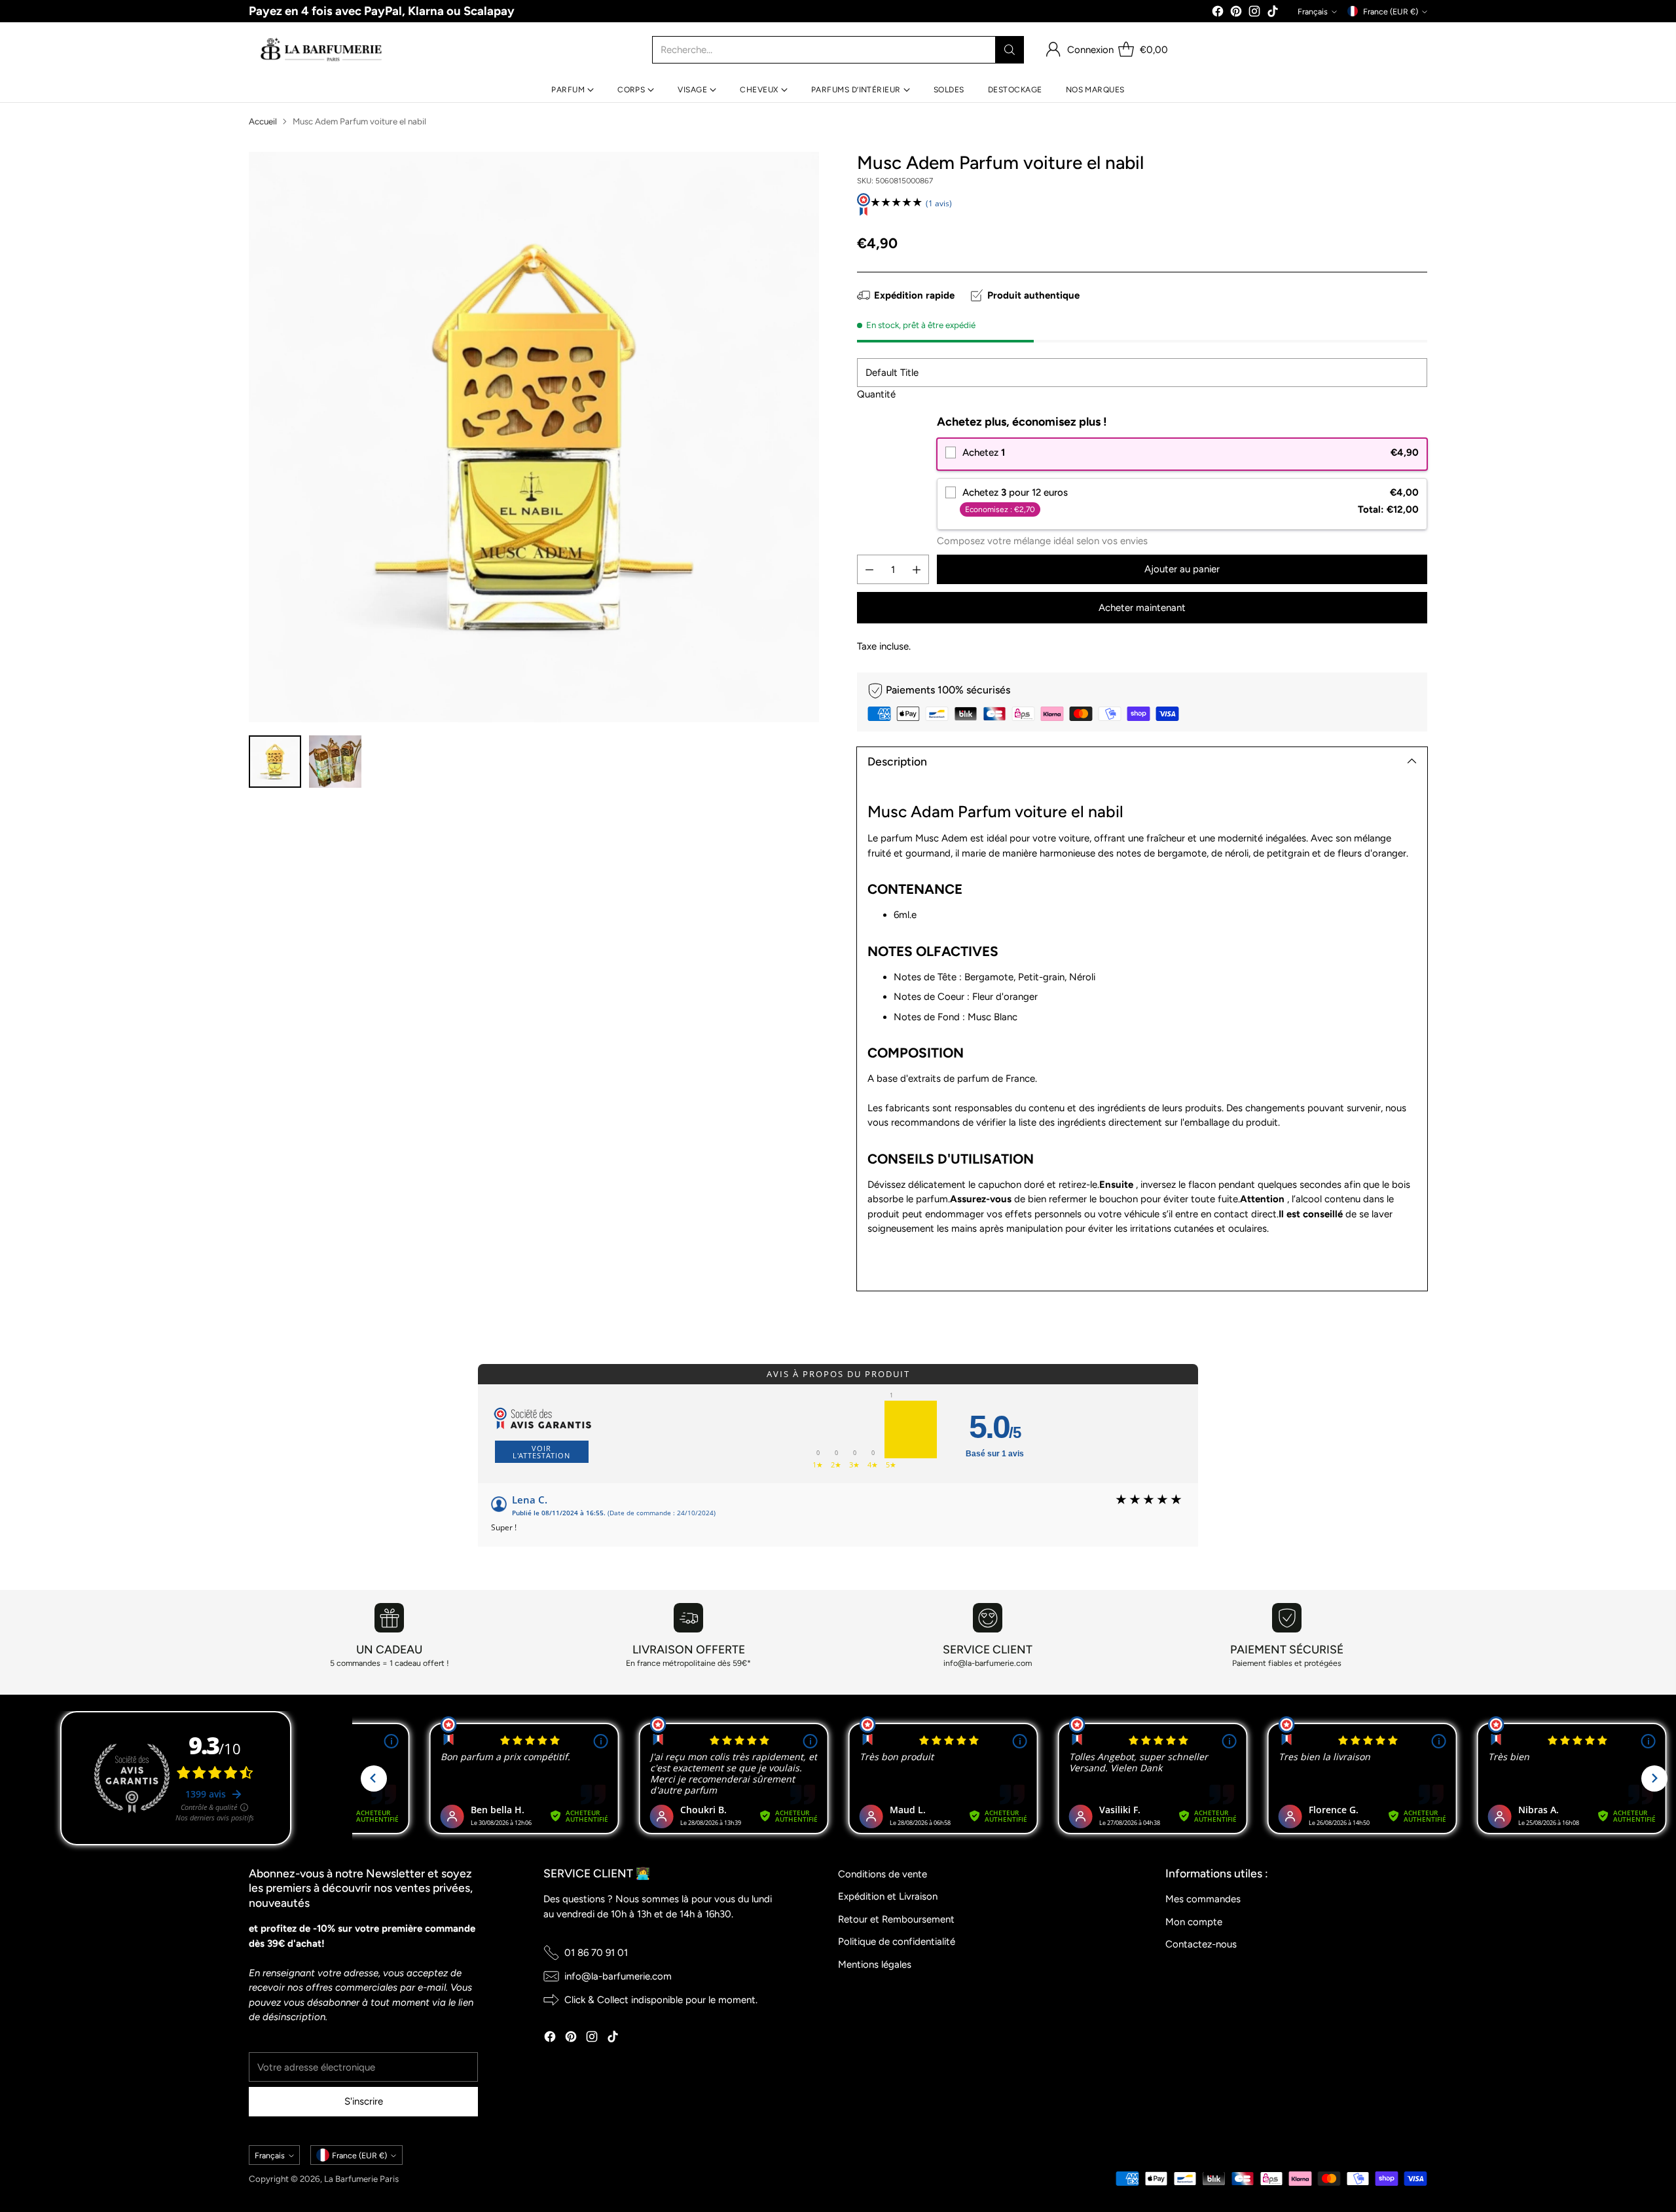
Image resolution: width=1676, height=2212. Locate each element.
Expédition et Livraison (888, 1896)
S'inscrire (364, 2101)
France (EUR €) (1391, 11)
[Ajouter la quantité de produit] (917, 569)
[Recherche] (1010, 50)
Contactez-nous (1201, 1944)
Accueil (263, 121)
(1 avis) (939, 203)
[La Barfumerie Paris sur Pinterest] (1236, 13)
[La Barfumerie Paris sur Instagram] (1254, 13)
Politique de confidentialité (897, 1942)
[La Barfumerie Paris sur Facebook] (1218, 13)
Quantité (876, 394)
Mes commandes (1203, 1899)
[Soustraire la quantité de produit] (869, 569)
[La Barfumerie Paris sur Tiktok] (1273, 13)
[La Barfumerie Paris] (321, 50)
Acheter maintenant (1142, 608)
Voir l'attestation (541, 1452)
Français (1313, 11)
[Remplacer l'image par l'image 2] (335, 762)
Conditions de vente (883, 1874)
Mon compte (1194, 1922)
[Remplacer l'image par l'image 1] (275, 762)
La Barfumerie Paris (361, 2179)
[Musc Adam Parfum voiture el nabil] (534, 437)
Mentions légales (875, 1964)
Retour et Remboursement (896, 1919)
